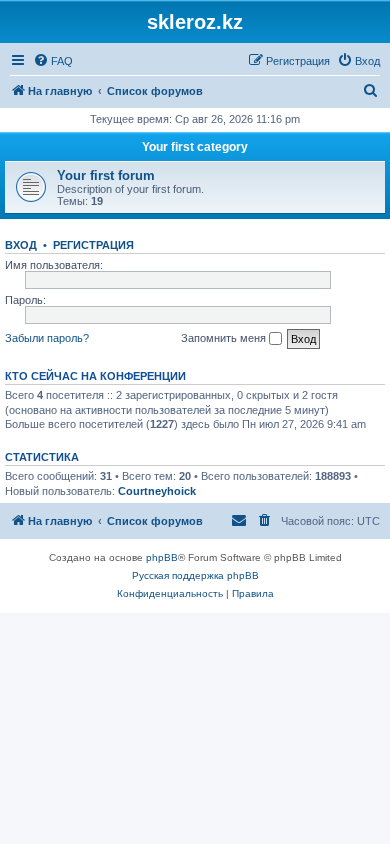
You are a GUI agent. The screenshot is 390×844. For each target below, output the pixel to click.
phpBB (162, 557)
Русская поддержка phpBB (195, 575)
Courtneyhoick (157, 491)
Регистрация (93, 245)
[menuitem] (53, 61)
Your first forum (106, 175)
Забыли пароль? (47, 338)
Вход (21, 245)
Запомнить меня (225, 338)
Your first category (195, 147)
